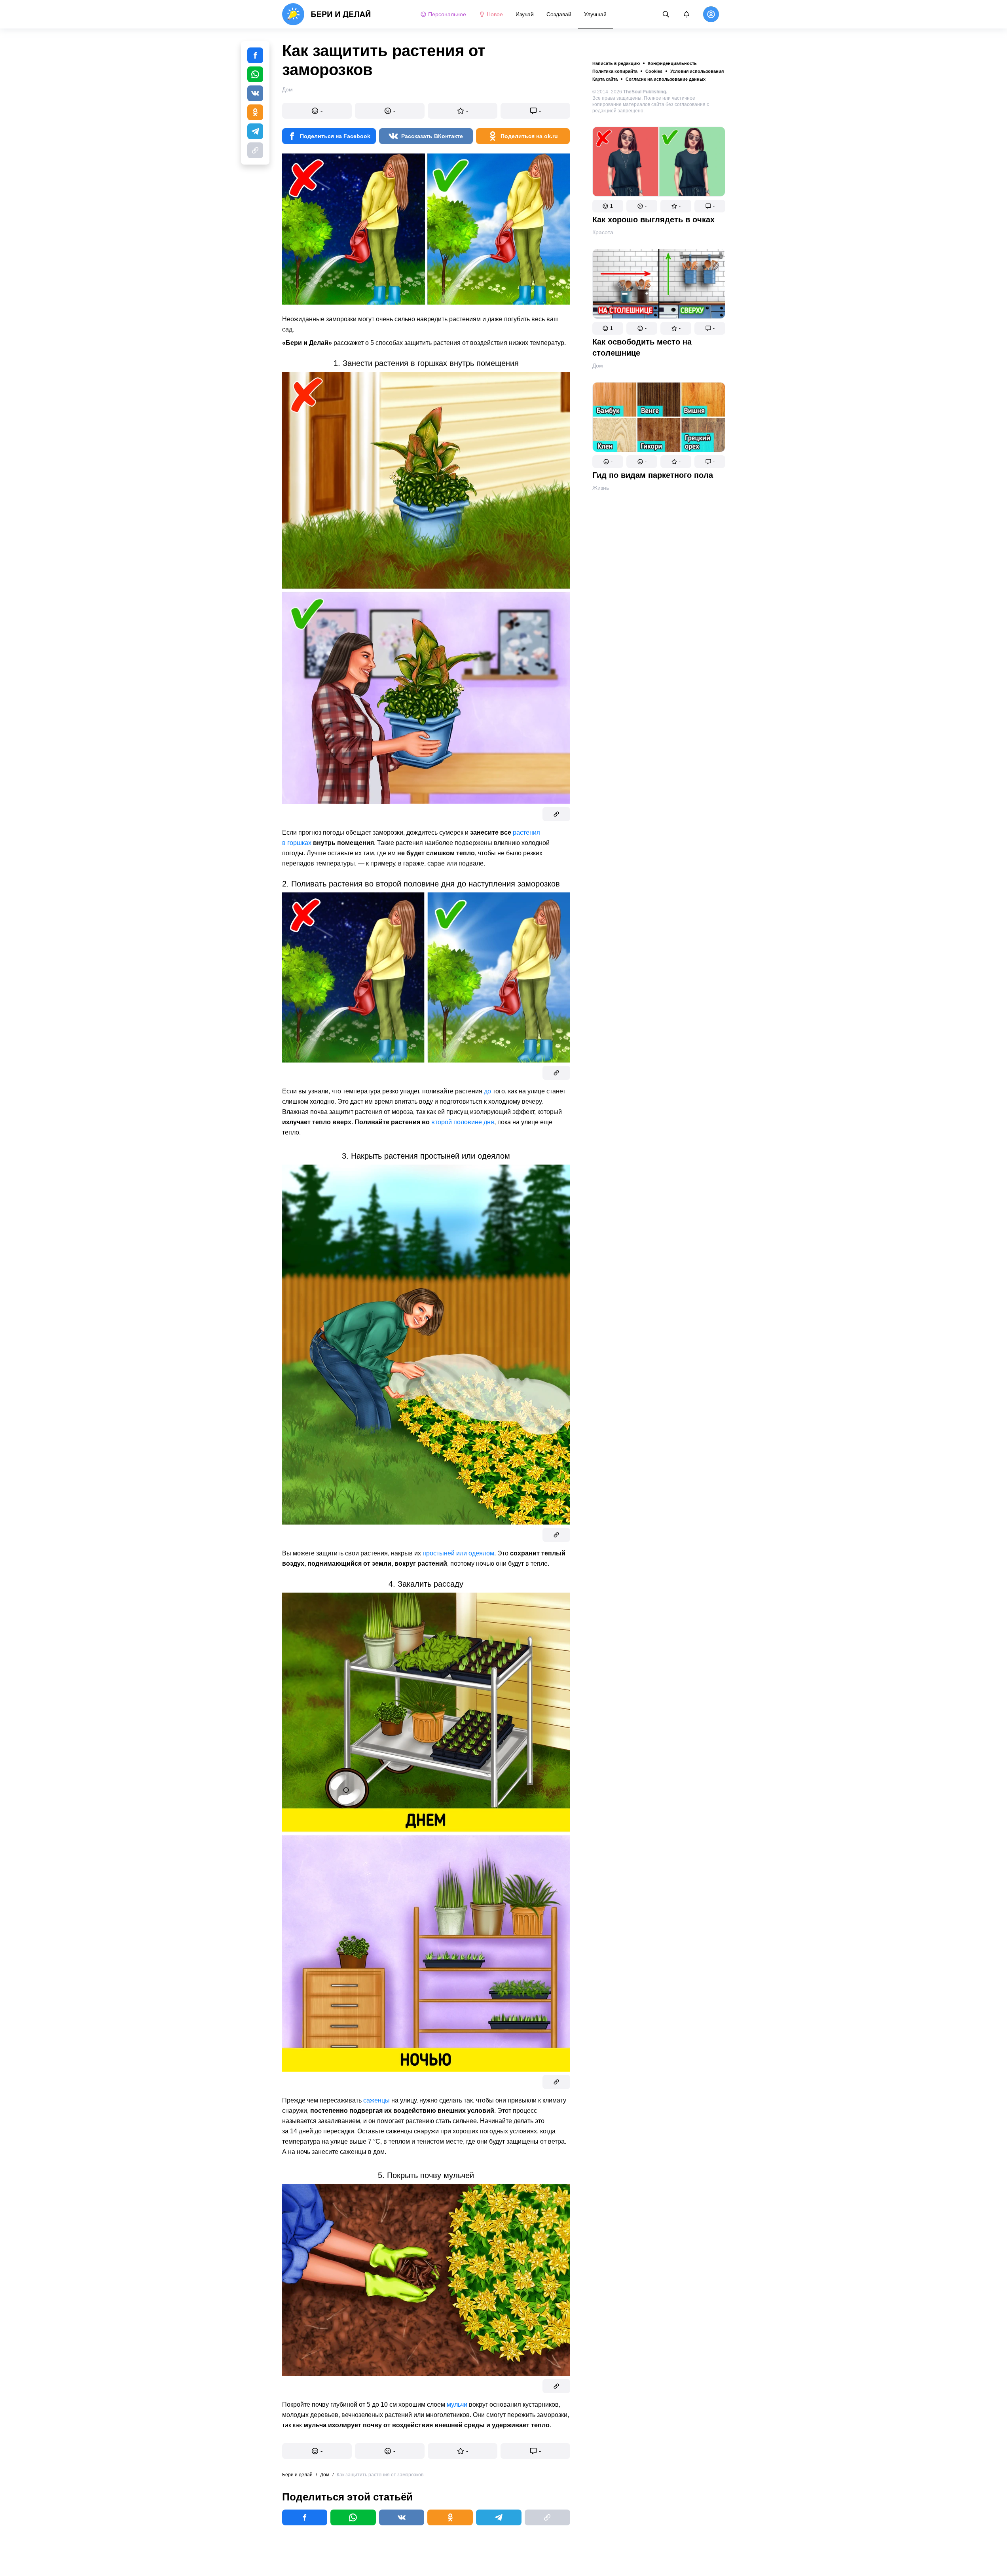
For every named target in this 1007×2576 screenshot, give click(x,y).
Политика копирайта (615, 71)
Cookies (654, 71)
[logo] (327, 14)
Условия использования (697, 71)
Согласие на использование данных (666, 79)
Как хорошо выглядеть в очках (653, 220)
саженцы (376, 2100)
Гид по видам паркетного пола (653, 475)
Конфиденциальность (672, 63)
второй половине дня (463, 1122)
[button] (608, 206)
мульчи (457, 2405)
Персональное (447, 14)
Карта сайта (605, 79)
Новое (495, 14)
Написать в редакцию (616, 63)
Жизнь (601, 488)
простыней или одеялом (458, 1553)
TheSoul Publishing (645, 92)
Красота (603, 232)
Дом (598, 366)
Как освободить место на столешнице (642, 347)
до (487, 1091)
